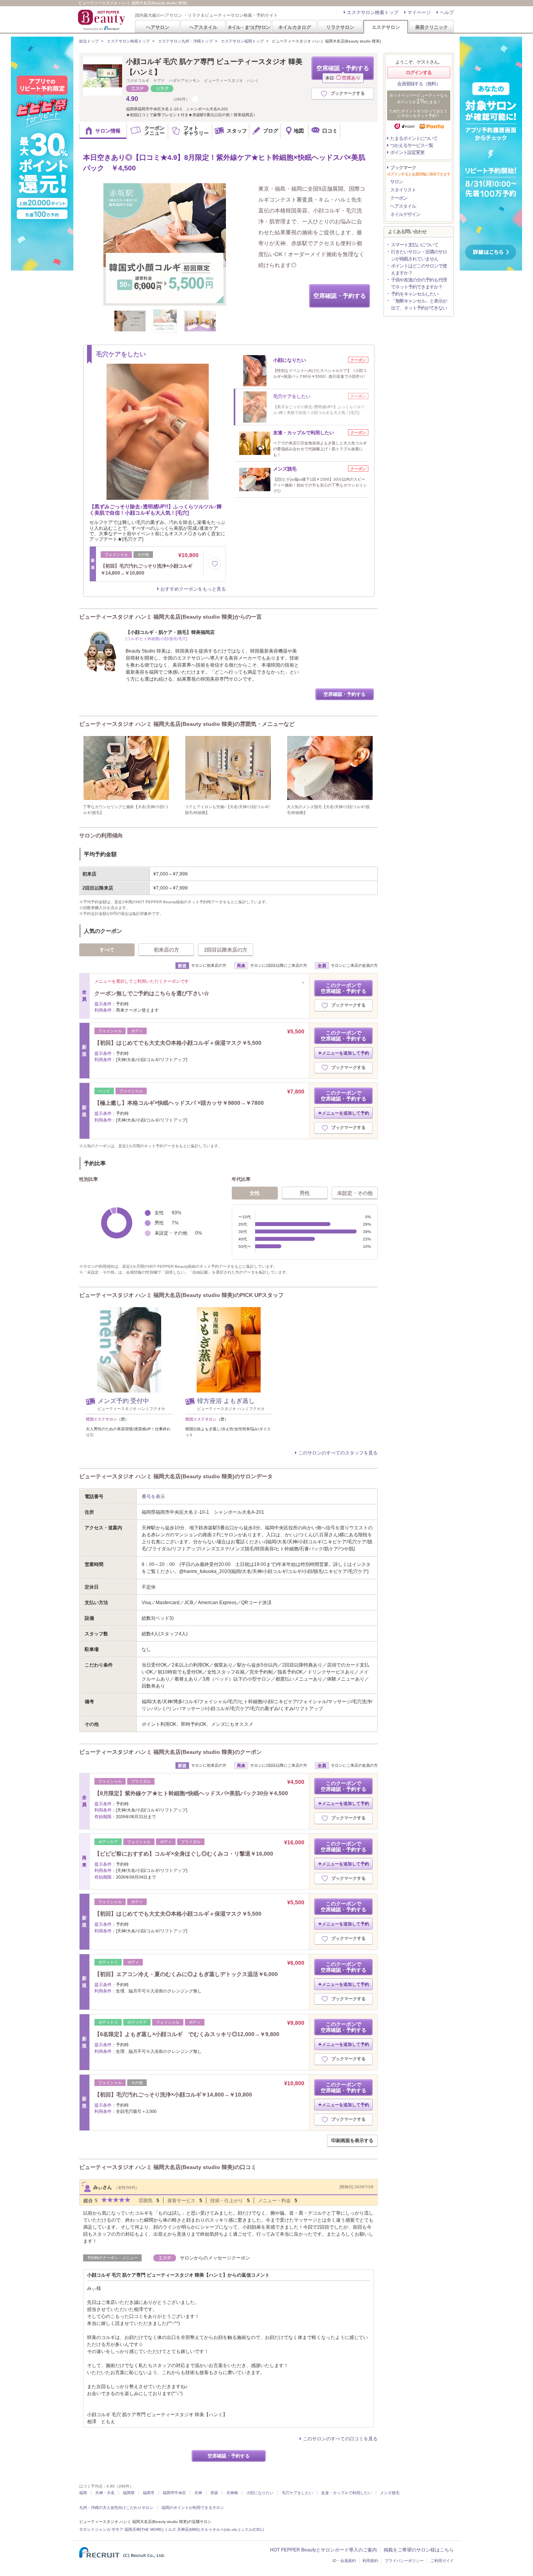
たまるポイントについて (414, 138)
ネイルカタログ (295, 27)
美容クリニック (432, 27)
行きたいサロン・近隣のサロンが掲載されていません (419, 255)
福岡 (83, 2493)
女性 (255, 1193)
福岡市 (149, 2493)
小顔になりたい (260, 2493)
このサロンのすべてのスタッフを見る (338, 1453)
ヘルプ (447, 12)
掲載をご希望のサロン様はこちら (419, 2550)
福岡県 (129, 2493)
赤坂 (214, 2493)
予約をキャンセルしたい (415, 294)
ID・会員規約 (344, 2561)
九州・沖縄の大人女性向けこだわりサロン (116, 2508)
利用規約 (370, 2561)
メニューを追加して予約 (346, 1053)
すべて (107, 950)
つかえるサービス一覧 (412, 145)
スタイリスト (403, 190)
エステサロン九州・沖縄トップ (185, 41)
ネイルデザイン (405, 214)
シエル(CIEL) (252, 2529)
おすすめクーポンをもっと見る (193, 589)
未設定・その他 (355, 1193)
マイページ (419, 12)
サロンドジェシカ (95, 2529)
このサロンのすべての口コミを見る (340, 2439)
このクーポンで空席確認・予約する (344, 988)
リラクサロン (340, 27)
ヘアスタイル (203, 27)
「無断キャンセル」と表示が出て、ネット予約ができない (419, 304)
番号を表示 (153, 1497)
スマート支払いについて (415, 245)
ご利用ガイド (442, 2561)
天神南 (232, 2493)
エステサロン (386, 27)
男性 (305, 1193)
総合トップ (89, 41)
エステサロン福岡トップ (242, 41)
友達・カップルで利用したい (346, 2493)
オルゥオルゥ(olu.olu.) (220, 2529)
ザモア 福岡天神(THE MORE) (137, 2529)
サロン (397, 182)
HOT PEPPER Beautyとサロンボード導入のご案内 (323, 2550)
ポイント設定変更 (407, 152)
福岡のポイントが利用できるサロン (193, 2508)
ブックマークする (348, 93)
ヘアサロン (158, 27)
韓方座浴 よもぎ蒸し (226, 1401)
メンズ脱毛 (390, 2493)
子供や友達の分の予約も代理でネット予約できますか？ (419, 283)
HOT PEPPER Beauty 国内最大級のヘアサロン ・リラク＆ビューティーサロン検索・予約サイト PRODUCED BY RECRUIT (102, 20)
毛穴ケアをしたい (297, 2493)
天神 (198, 2493)
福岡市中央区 (174, 2493)
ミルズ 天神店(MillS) (182, 2529)
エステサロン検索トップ (373, 12)
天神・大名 (105, 2493)
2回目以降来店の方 (226, 950)
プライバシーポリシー (404, 2561)
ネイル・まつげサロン (249, 27)
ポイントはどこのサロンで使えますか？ (419, 269)
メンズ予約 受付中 (123, 1401)
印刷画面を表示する (352, 2141)
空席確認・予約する (343, 72)
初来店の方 (166, 950)
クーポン (399, 198)
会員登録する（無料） (419, 84)
